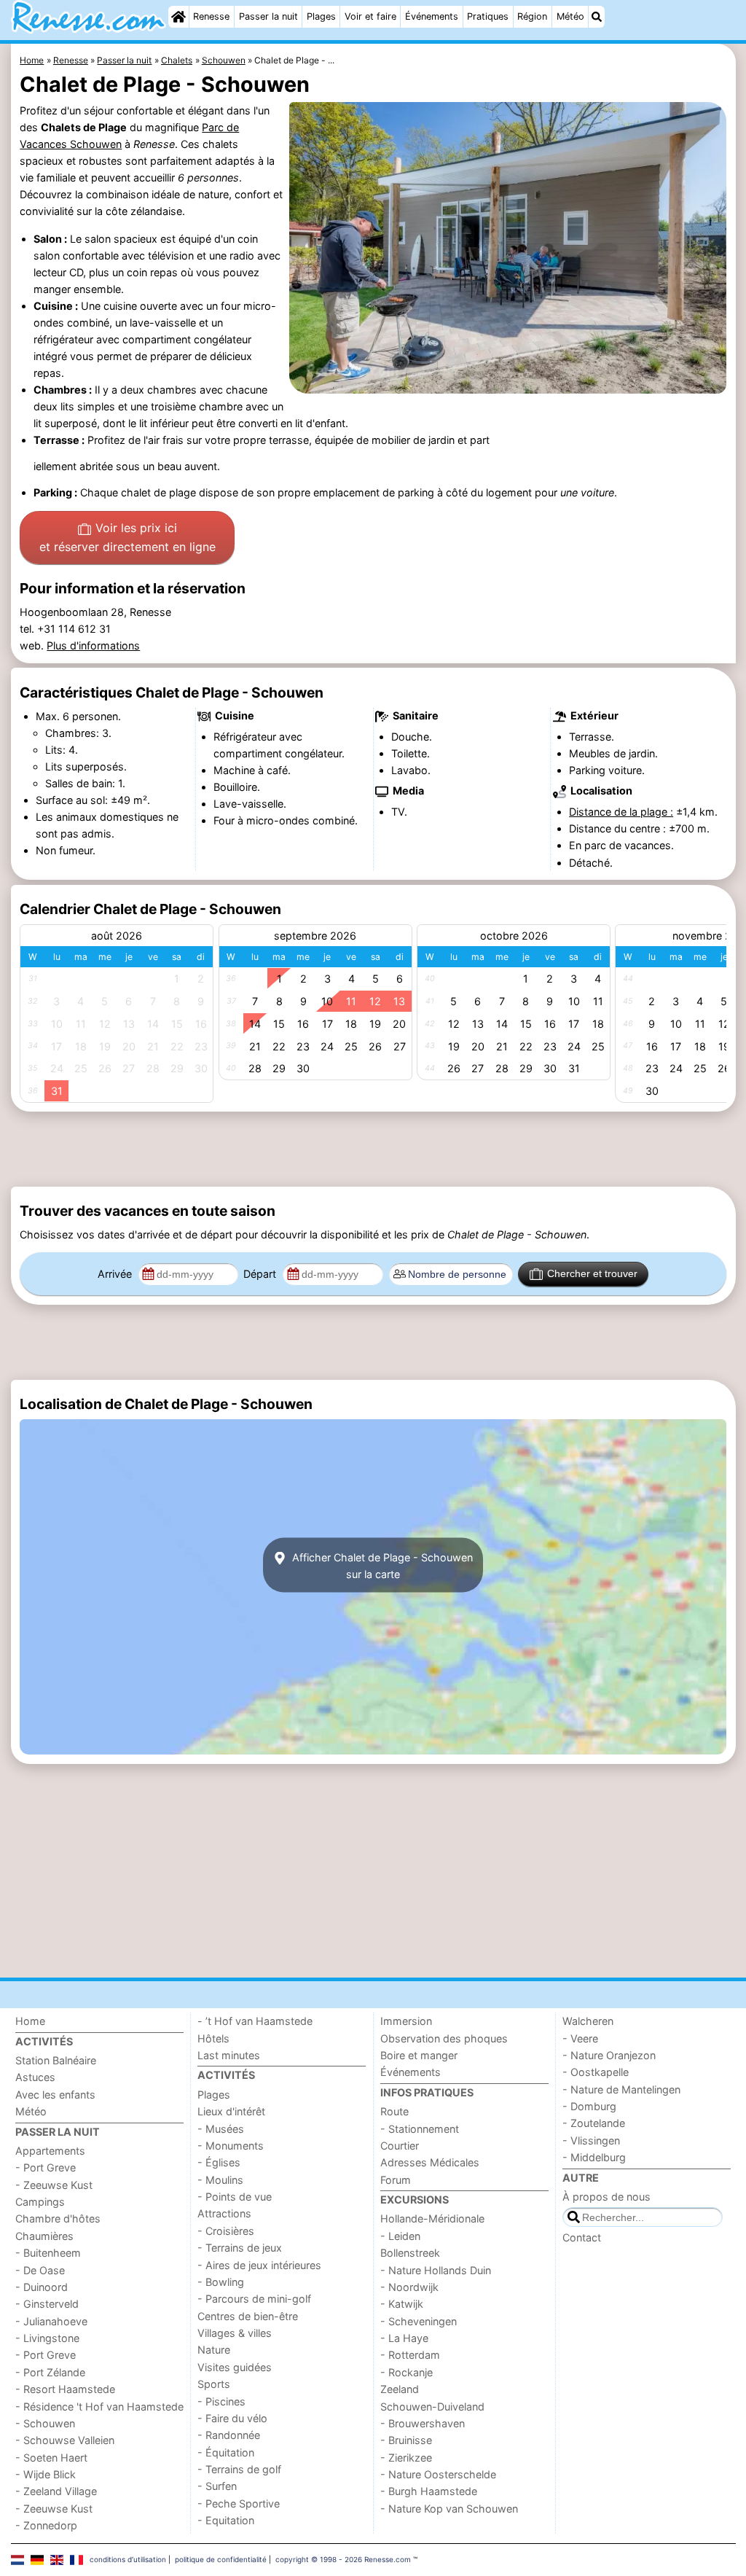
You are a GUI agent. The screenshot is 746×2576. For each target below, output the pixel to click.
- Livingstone (47, 2338)
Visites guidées (235, 2367)
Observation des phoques (444, 2038)
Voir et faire (370, 16)
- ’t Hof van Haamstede (255, 2021)
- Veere (580, 2038)
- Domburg (589, 2106)
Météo (570, 16)
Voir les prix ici (127, 537)
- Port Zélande (50, 2372)
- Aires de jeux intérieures (259, 2265)
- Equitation (226, 2520)
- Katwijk (402, 2304)
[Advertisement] (373, 1150)
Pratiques (488, 16)
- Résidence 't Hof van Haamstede (99, 2407)
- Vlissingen (591, 2140)
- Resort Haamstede (65, 2389)
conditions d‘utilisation (128, 2559)
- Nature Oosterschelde (438, 2474)
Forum (396, 2180)
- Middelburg (594, 2157)
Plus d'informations (93, 645)
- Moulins (220, 2180)
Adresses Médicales (430, 2162)
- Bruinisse (406, 2440)
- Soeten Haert (51, 2458)
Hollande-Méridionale (432, 2218)
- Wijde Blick (46, 2474)
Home (30, 2021)
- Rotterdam (410, 2355)
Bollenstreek (410, 2253)
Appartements (50, 2151)
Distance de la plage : (621, 812)
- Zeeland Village (56, 2491)
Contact (582, 2237)
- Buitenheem (48, 2253)
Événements (432, 16)
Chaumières (44, 2236)
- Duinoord (42, 2287)
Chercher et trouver (592, 1273)
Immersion (406, 2021)
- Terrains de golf (239, 2469)
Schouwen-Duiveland (432, 2407)
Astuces (35, 2077)
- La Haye (404, 2338)
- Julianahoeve (51, 2321)
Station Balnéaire (56, 2060)
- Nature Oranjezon (609, 2055)
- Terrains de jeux (240, 2248)
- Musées (221, 2129)
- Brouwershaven (423, 2423)
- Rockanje (407, 2372)
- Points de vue (235, 2197)
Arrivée (116, 1274)
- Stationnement (420, 2129)
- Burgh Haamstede (429, 2491)
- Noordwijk (409, 2287)
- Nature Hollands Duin (436, 2270)
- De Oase (40, 2270)
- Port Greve (46, 2167)
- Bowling (221, 2282)
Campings (40, 2202)
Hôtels (213, 2038)
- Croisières (226, 2231)
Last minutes (229, 2055)
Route (394, 2111)
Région (532, 16)
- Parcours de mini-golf (254, 2299)
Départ (261, 1274)
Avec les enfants (55, 2095)
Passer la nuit (268, 16)
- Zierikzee (406, 2458)
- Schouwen (45, 2423)
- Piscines (221, 2401)
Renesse (211, 16)
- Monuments (231, 2146)
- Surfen (217, 2486)
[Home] (178, 17)
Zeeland (400, 2389)
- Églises (219, 2162)
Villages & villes (235, 2333)
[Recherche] (597, 17)
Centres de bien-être (248, 2316)
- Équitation (226, 2452)
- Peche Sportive (239, 2503)
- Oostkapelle (596, 2072)
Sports (214, 2384)
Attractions (224, 2213)
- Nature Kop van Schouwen (449, 2509)
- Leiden (400, 2236)
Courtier (400, 2146)
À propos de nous (606, 2197)
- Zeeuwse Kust (54, 2185)
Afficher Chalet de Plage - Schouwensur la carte (381, 1565)
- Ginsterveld (47, 2304)
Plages (321, 16)
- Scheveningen (419, 2321)
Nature (214, 2350)
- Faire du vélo (232, 2418)
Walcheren (588, 2021)
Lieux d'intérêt (231, 2111)
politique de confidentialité (221, 2559)
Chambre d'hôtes (58, 2218)
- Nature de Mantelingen (621, 2089)
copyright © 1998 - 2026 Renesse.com (343, 2559)
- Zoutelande (594, 2123)
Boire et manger (419, 2055)
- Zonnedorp (46, 2525)
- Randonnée (229, 2435)
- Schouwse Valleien (65, 2440)
